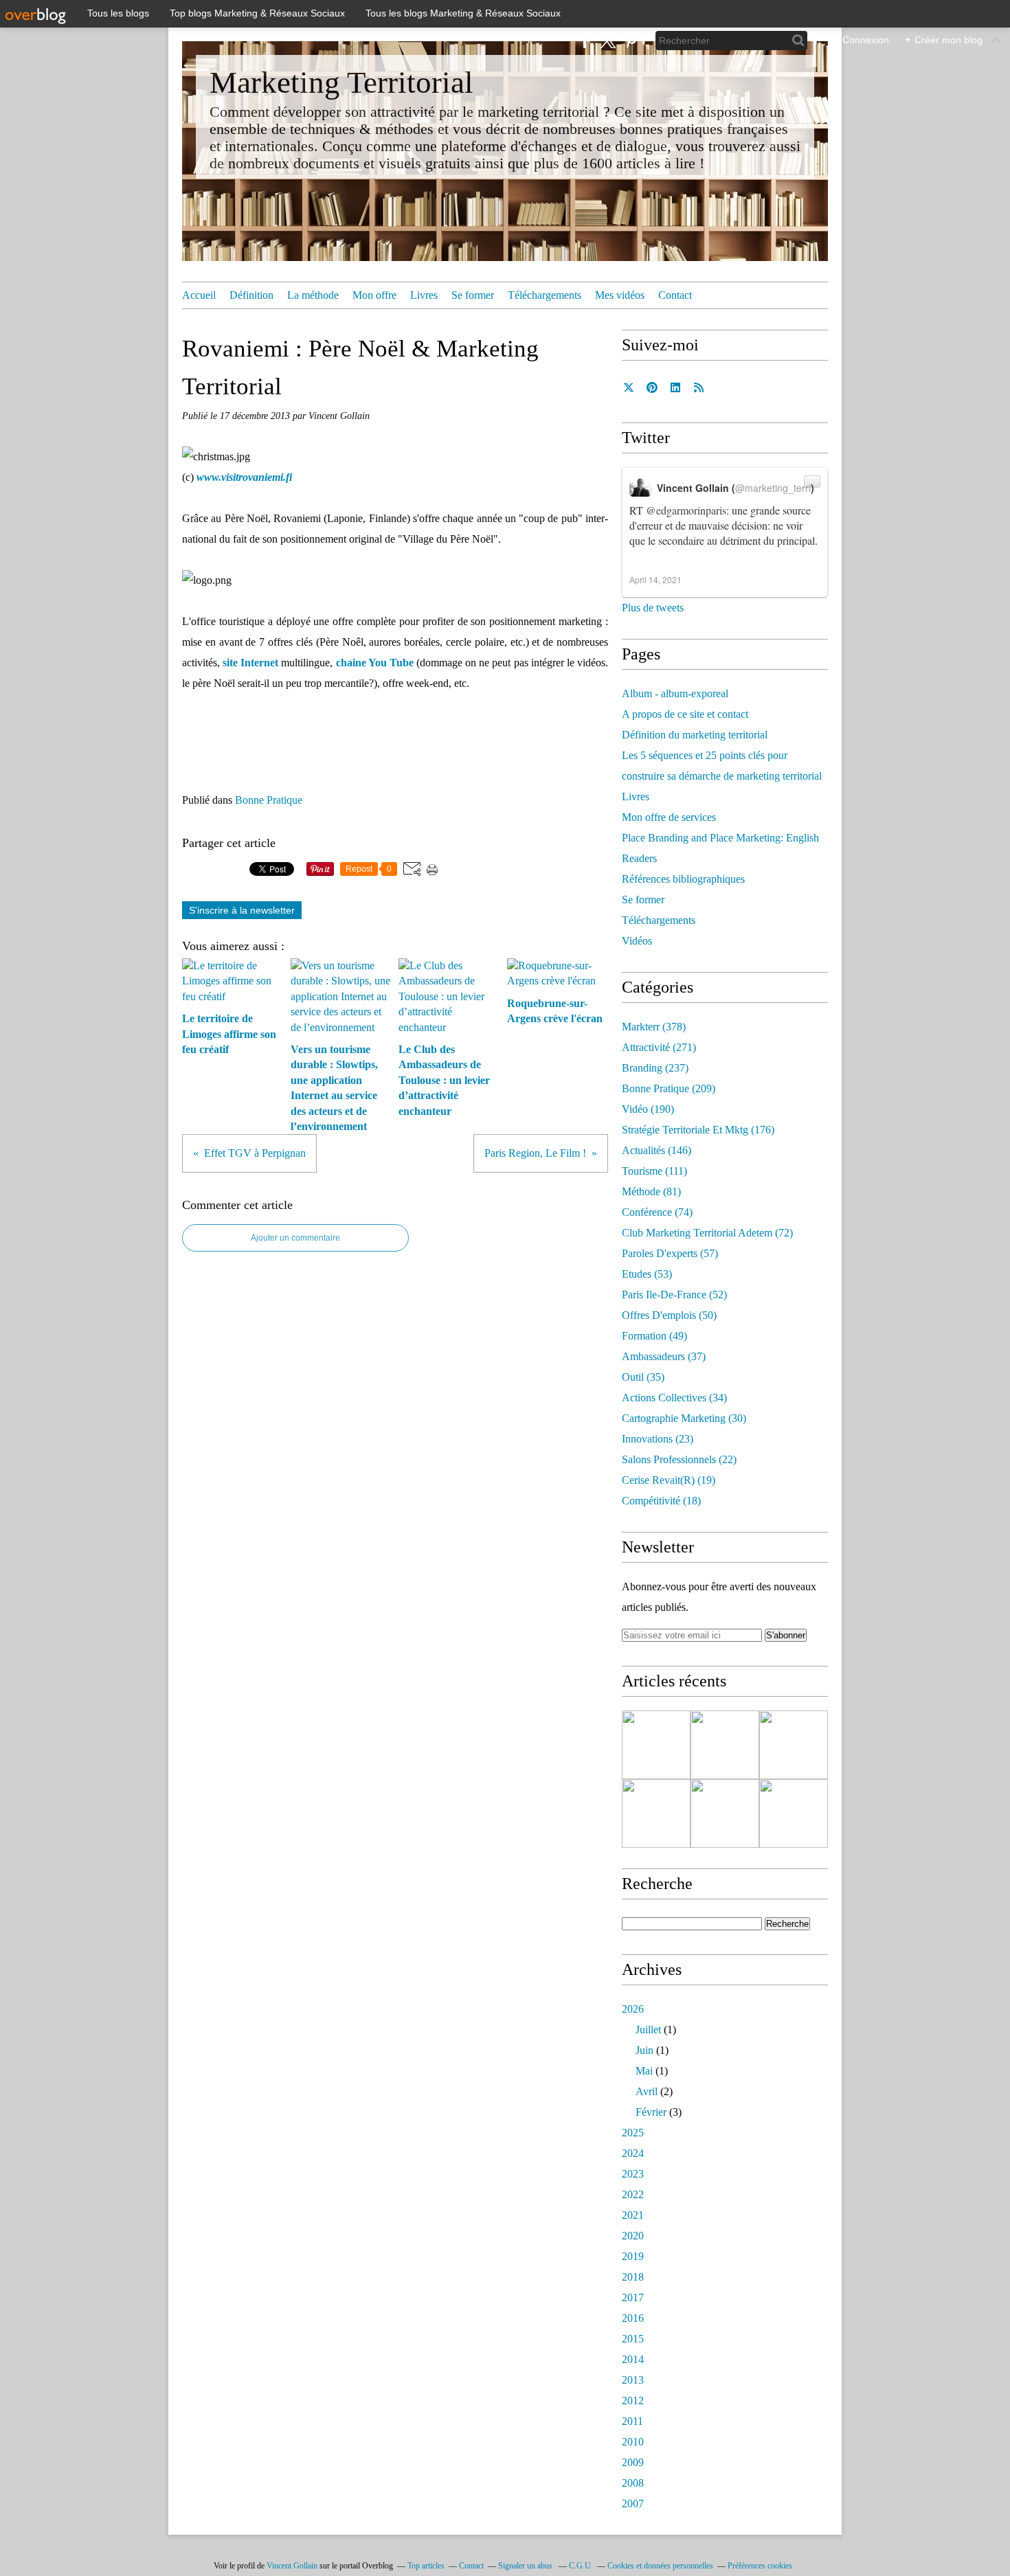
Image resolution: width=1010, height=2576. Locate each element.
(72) (707, 1233)
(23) (658, 1439)
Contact (675, 295)
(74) (657, 1212)
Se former (473, 295)
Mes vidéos (620, 295)
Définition (251, 295)
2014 (633, 2359)
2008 (633, 2483)
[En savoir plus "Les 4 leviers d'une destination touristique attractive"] (725, 1745)
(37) (664, 1356)
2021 (633, 2215)
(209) (669, 1088)
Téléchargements (545, 295)
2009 (633, 2462)
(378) (654, 1027)
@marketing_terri (773, 488)
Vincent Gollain (292, 2566)
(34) (674, 1398)
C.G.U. (581, 2566)
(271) (659, 1047)
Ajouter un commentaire (295, 1238)
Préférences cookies (760, 2566)
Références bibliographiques (683, 879)
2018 (633, 2277)
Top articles (426, 2566)
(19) (669, 1480)
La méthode (313, 295)
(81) (651, 1191)
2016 (633, 2318)
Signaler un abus (526, 2566)
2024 (633, 2153)
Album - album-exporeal (675, 693)
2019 (633, 2256)
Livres (424, 295)
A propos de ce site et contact (685, 714)
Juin (644, 2050)
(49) (654, 1336)
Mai (644, 2071)
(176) (698, 1130)
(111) (654, 1171)
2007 (633, 2504)
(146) (656, 1150)
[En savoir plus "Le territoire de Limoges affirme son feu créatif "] (656, 1745)
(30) (684, 1418)
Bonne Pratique (269, 800)
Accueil (199, 295)
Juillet (648, 2030)
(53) (647, 1274)
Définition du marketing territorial (695, 735)
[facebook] (585, 40)
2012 (633, 2400)
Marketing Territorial (341, 82)
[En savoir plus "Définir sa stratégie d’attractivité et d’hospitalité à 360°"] (794, 1745)
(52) (674, 1295)
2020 (633, 2236)
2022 (633, 2194)
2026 (633, 2009)
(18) (661, 1501)
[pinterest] (630, 40)
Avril (647, 2091)
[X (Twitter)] (608, 40)
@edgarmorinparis (686, 510)
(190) (648, 1109)
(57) (670, 1253)
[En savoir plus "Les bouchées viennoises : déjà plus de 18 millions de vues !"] (794, 1814)
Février (651, 2112)
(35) (643, 1377)
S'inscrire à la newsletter (242, 910)
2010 (633, 2442)
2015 (633, 2339)
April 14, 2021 (655, 579)
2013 (633, 2380)
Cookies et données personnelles (660, 2566)
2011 (632, 2421)
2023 (633, 2174)
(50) (669, 1315)
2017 (633, 2297)
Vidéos (637, 941)
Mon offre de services (669, 817)
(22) (679, 1459)
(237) (655, 1068)
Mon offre (374, 295)
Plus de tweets (653, 608)
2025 (633, 2133)
